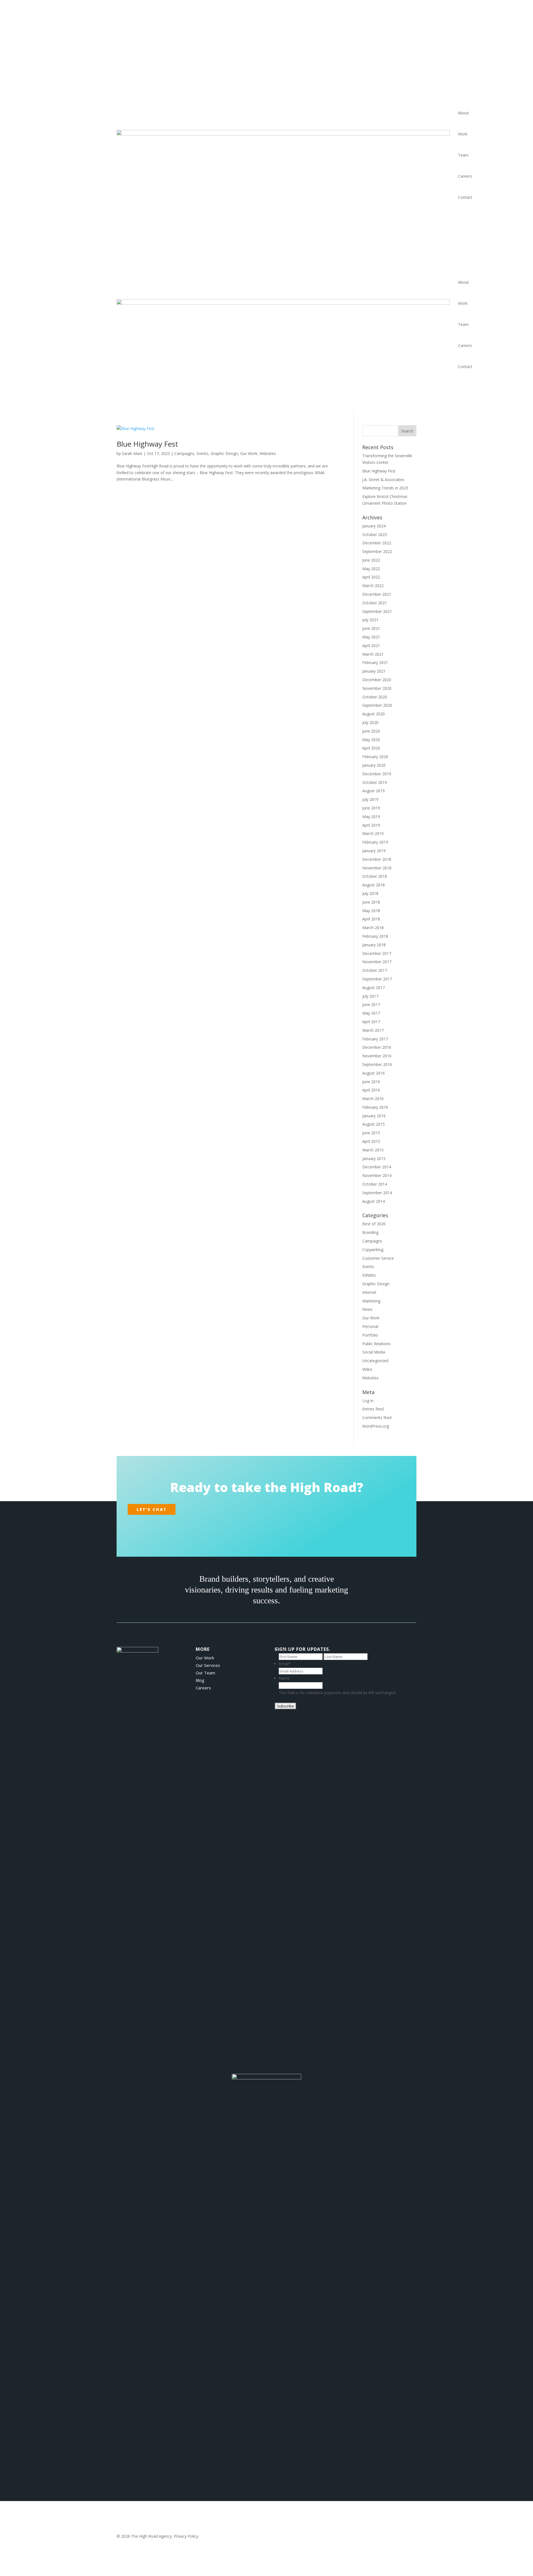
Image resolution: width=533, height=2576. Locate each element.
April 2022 (371, 577)
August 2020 (374, 714)
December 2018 (377, 859)
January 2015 (374, 1159)
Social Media (374, 1352)
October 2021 (375, 603)
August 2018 (374, 885)
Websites (268, 453)
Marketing (371, 1301)
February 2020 (375, 757)
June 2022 (371, 560)
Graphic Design (224, 453)
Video (367, 1369)
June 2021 (371, 628)
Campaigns (184, 453)
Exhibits (369, 1275)
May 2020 (371, 740)
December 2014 (377, 1167)
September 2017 (377, 979)
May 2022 (371, 569)
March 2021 (373, 654)
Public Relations (376, 1344)
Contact (465, 197)
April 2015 (371, 1141)
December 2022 (377, 543)
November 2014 (377, 1175)
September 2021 (377, 611)
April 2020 (371, 748)
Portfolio (370, 1335)
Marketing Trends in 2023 (385, 488)
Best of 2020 (374, 1224)
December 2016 (377, 1047)
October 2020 (375, 697)
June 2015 (371, 1133)
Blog (200, 1680)
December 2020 (377, 680)
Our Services (208, 1665)
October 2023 (375, 534)
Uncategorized (375, 1361)
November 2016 (377, 1056)
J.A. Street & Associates (383, 480)
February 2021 (375, 662)
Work (463, 134)
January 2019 (374, 851)
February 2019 (375, 842)
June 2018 (371, 902)
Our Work (249, 453)
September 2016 (377, 1064)
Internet (369, 1292)
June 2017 (371, 1004)
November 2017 (377, 962)
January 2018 (374, 945)
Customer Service (378, 1258)
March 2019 (373, 833)
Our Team (205, 1673)
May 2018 (371, 911)
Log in (368, 1401)
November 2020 (377, 688)
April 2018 (371, 919)
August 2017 (374, 988)
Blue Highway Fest (147, 444)
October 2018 (375, 876)
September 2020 (377, 705)
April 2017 (371, 1022)
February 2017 (375, 1039)
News (367, 1309)
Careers (465, 176)
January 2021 (374, 671)
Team (463, 155)
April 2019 (371, 825)
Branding (370, 1232)
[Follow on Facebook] (253, 1526)
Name (285, 1649)
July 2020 (370, 722)
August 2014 (374, 1201)
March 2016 (373, 1099)
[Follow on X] (266, 1526)
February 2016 (375, 1107)
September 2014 (377, 1193)
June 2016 (371, 1082)
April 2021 (371, 646)
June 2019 (371, 808)
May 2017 (371, 1013)
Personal (370, 1326)
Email (285, 1664)
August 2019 (374, 791)
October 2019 (375, 782)
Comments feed (377, 1417)
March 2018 (373, 928)
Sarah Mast (132, 453)
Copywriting (373, 1250)
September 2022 (377, 551)
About (463, 113)
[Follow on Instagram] (280, 1526)
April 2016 (371, 1090)
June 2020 (371, 731)
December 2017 (377, 953)
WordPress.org (376, 1426)
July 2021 (370, 620)
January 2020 (374, 765)
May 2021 (371, 637)
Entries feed (373, 1409)
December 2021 (377, 594)
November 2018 (377, 868)
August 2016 (374, 1073)
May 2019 (371, 817)
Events (203, 453)
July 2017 (370, 996)
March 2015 (373, 1150)
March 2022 (373, 586)
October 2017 (375, 970)
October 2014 (375, 1184)
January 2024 (374, 526)
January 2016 (374, 1116)
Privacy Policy (186, 2536)
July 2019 (370, 799)
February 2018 (375, 936)
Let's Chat (152, 1509)
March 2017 (373, 1030)
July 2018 (370, 893)
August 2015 (374, 1124)
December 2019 (377, 774)
